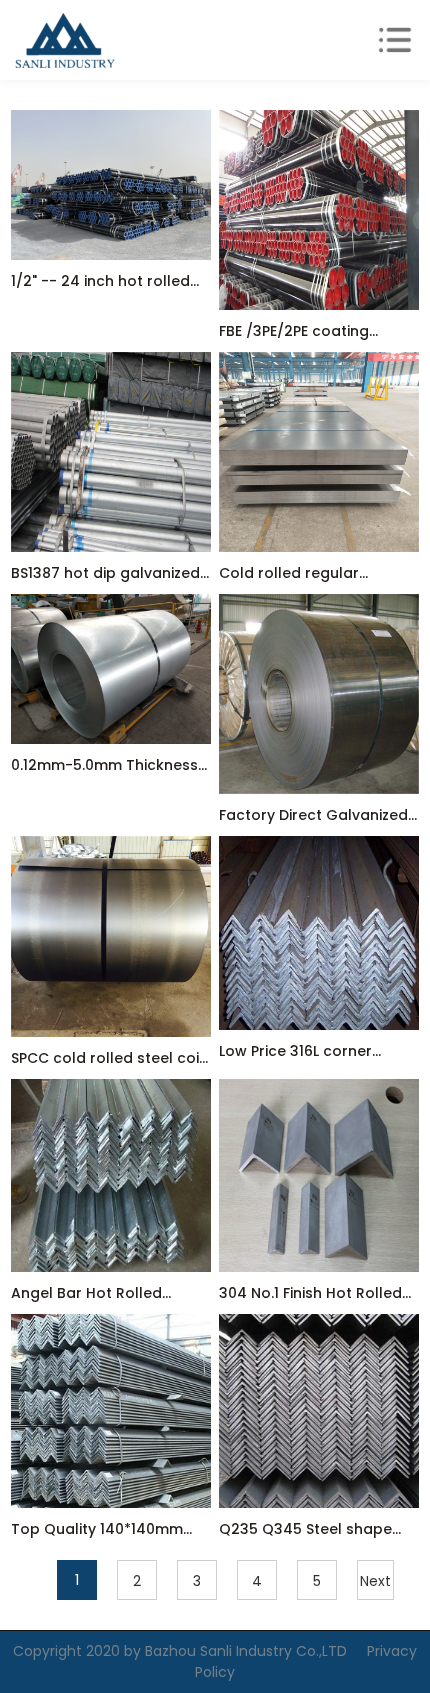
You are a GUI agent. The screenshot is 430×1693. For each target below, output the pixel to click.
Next (375, 1581)
